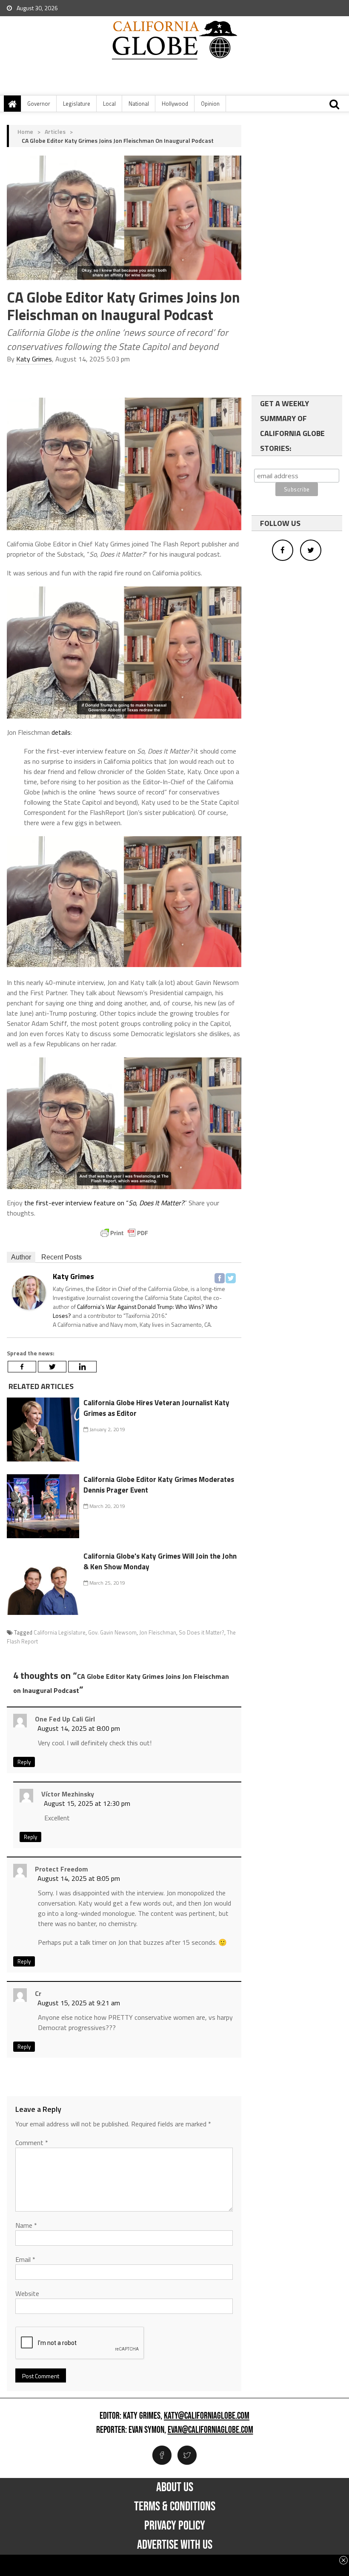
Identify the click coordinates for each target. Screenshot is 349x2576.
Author (21, 1257)
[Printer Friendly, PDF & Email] (124, 1233)
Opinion (210, 104)
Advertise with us (175, 2545)
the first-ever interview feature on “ (104, 1203)
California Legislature (60, 1632)
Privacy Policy (175, 2526)
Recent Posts (62, 1257)
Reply (24, 1762)
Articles (55, 131)
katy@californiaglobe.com (207, 2416)
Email (25, 2259)
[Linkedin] (82, 1367)
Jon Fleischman (158, 1632)
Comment (32, 2143)
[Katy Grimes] (29, 1292)
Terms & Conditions (175, 2507)
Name (26, 2225)
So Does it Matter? (202, 1632)
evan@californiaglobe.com (210, 2430)
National (139, 104)
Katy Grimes (34, 359)
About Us (175, 2487)
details (61, 732)
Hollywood (175, 104)
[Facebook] (220, 1278)
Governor (39, 104)
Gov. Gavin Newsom (112, 1632)
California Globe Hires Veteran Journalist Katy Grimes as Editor (156, 1408)
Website (27, 2293)
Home (25, 131)
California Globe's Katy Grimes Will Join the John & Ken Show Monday (160, 1562)
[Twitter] (231, 1278)
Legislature (77, 104)
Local (109, 104)
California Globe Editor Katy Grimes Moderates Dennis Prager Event (159, 1485)
